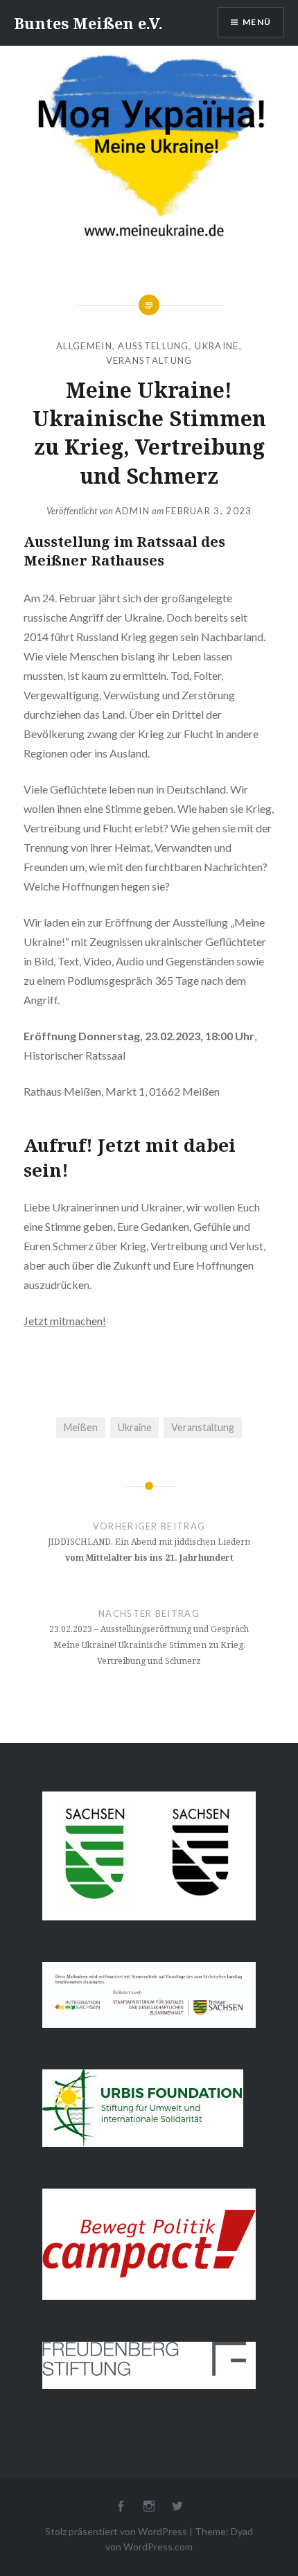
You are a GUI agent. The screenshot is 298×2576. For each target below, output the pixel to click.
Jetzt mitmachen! (65, 1321)
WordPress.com (158, 2547)
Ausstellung (153, 346)
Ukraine (217, 346)
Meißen (81, 1427)
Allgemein (84, 346)
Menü (257, 22)
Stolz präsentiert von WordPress (116, 2531)
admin (133, 511)
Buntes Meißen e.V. (88, 23)
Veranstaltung (149, 360)
